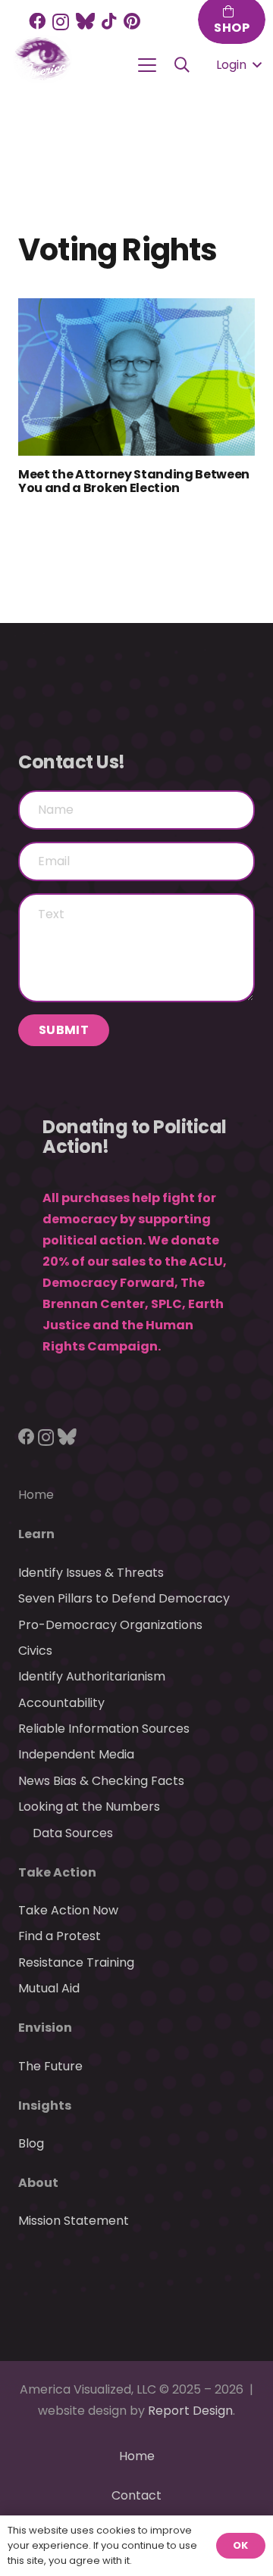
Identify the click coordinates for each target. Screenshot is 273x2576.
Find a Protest (60, 1936)
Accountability (61, 1703)
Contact (136, 2495)
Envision (45, 2028)
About (38, 2183)
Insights (45, 2106)
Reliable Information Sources (104, 1729)
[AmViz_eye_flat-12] (42, 59)
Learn (36, 1534)
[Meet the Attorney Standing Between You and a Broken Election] (136, 377)
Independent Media (76, 1754)
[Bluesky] (67, 1437)
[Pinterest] (132, 21)
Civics (35, 1651)
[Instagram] (61, 22)
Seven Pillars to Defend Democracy (124, 1598)
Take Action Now (68, 1910)
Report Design (190, 2411)
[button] (147, 65)
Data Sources (73, 1833)
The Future (50, 2066)
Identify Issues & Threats (91, 1573)
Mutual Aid (49, 1988)
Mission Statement (74, 2221)
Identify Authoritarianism (92, 1676)
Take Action (57, 1872)
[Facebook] (37, 21)
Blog (31, 2143)
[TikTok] (109, 21)
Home (36, 1495)
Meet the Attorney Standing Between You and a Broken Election (134, 481)
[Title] (85, 21)
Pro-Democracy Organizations (110, 1625)
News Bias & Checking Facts (101, 1781)
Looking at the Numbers (89, 1807)
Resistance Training (76, 1962)
